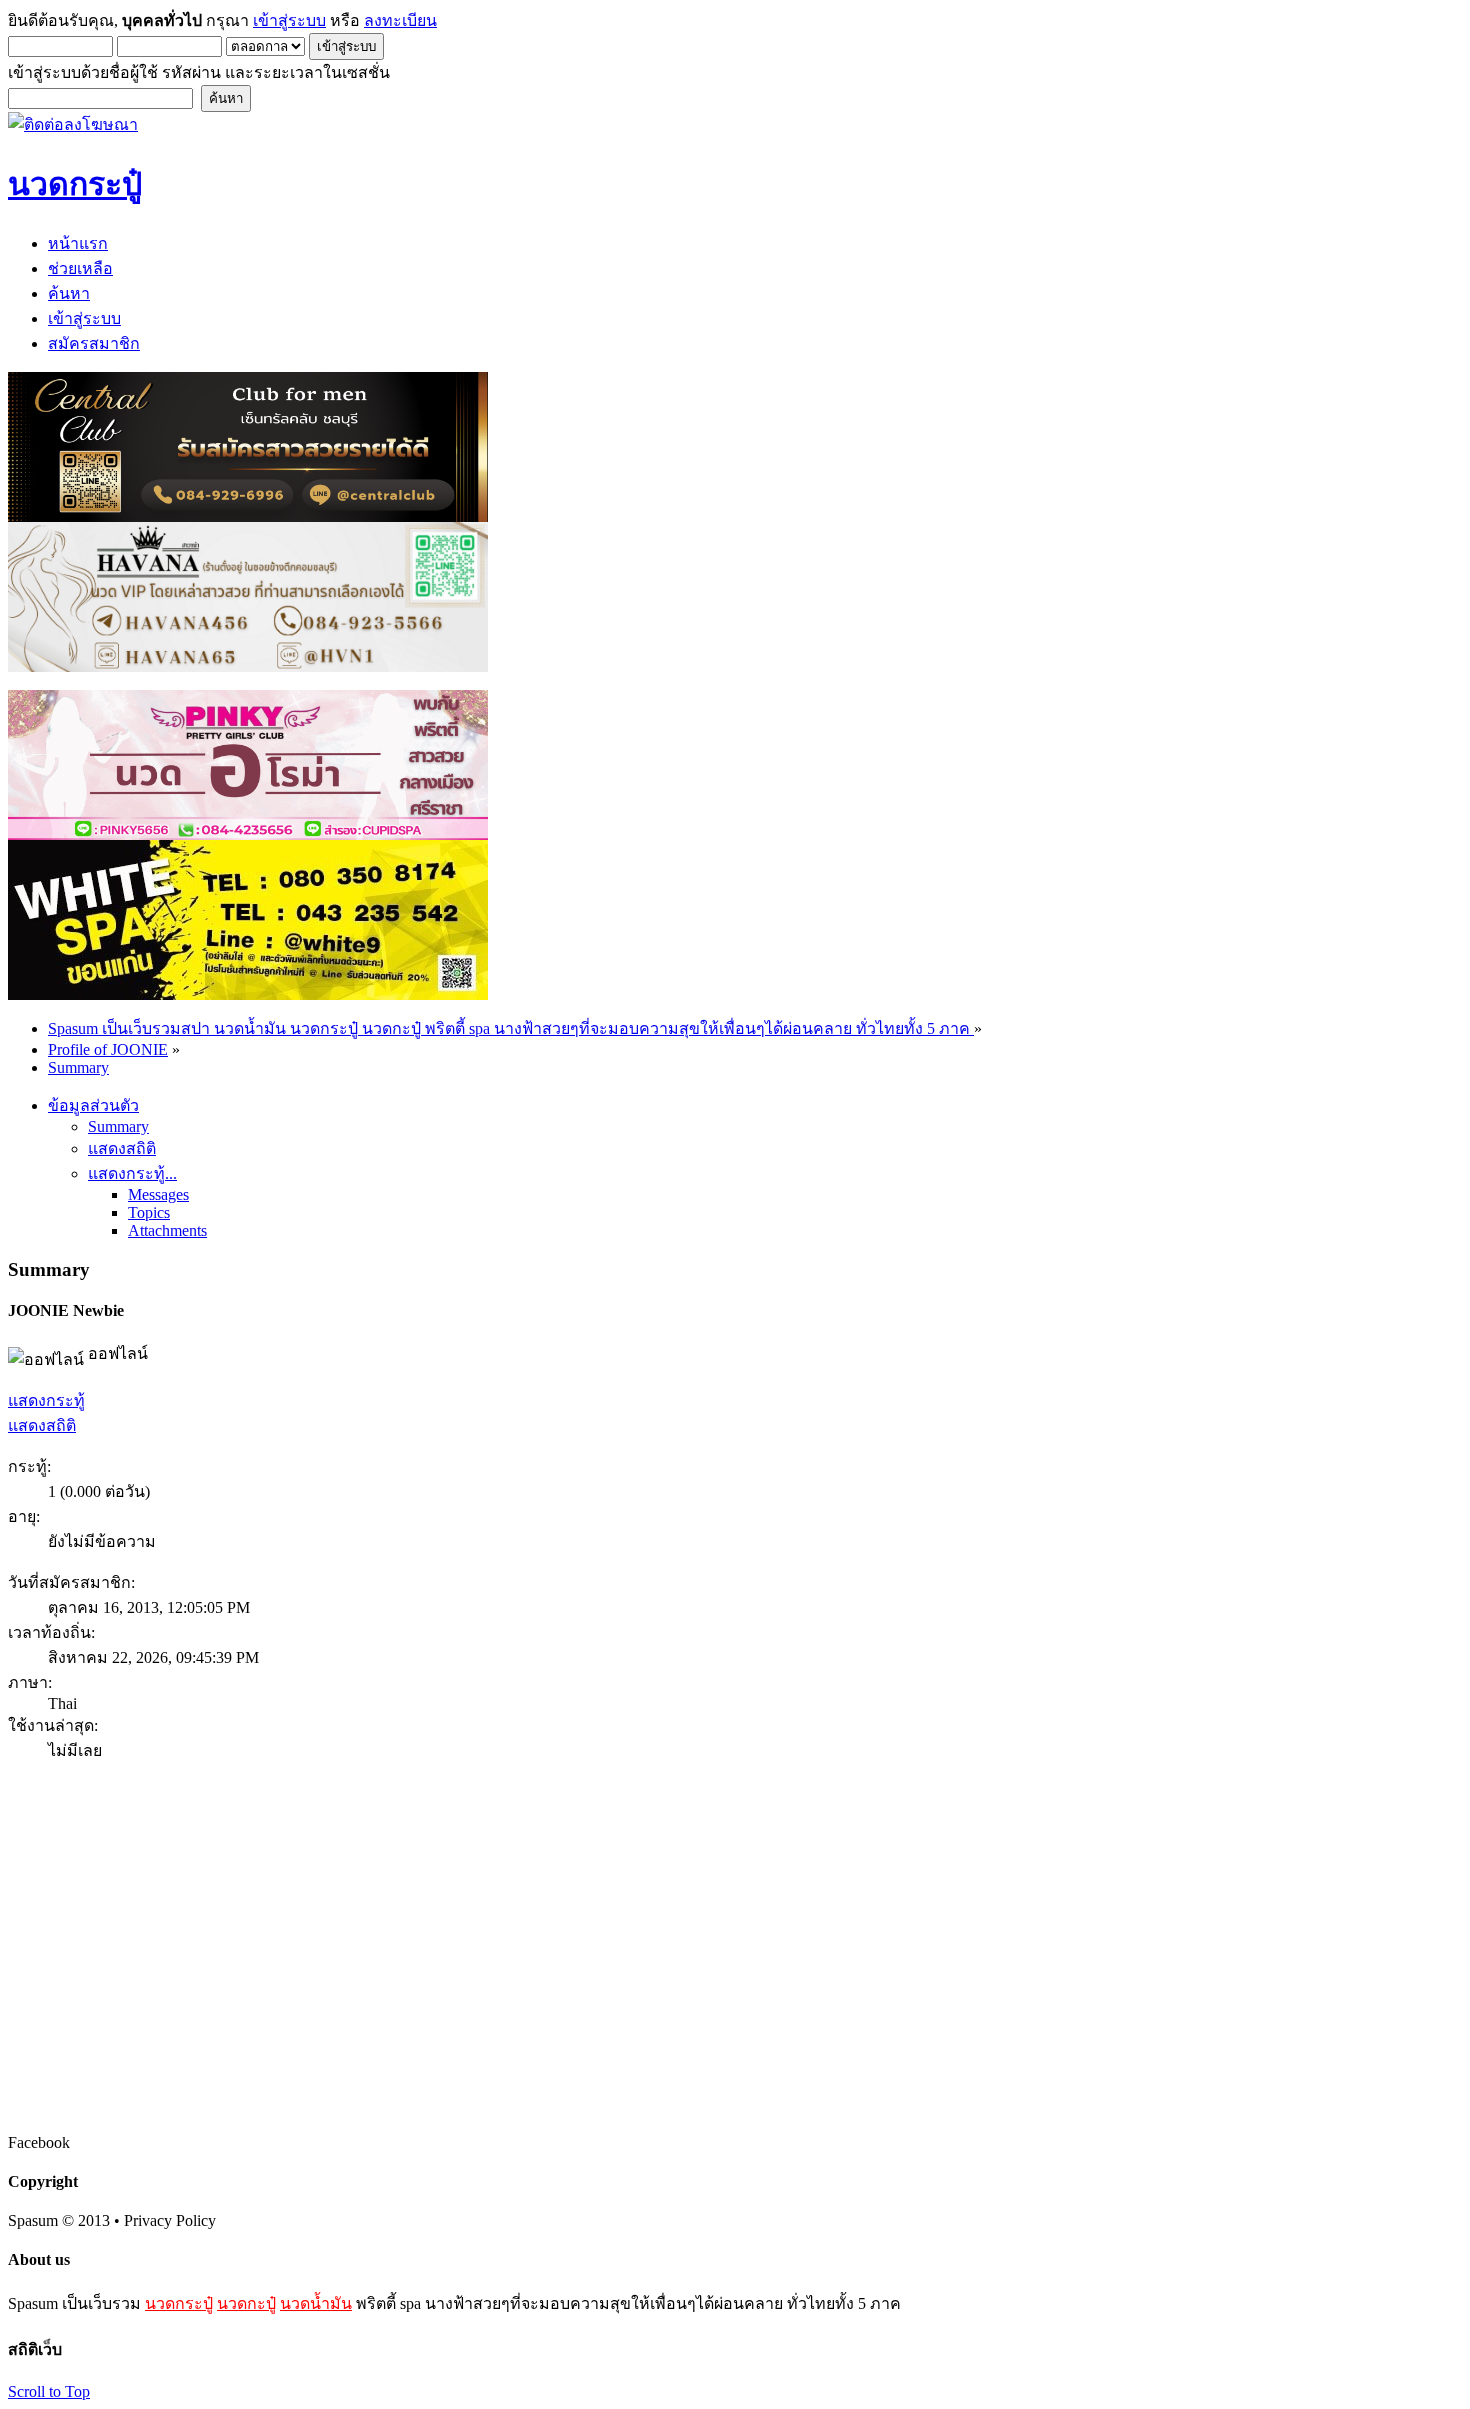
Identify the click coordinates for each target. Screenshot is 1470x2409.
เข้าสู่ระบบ (289, 20)
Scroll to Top (49, 2391)
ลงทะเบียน (400, 20)
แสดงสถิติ (42, 1425)
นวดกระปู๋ (179, 2303)
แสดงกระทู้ (46, 1400)
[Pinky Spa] (248, 834)
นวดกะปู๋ (246, 2303)
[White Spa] (248, 994)
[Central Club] (248, 516)
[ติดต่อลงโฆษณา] (73, 124)
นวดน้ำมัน (316, 2303)
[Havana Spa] (248, 666)
